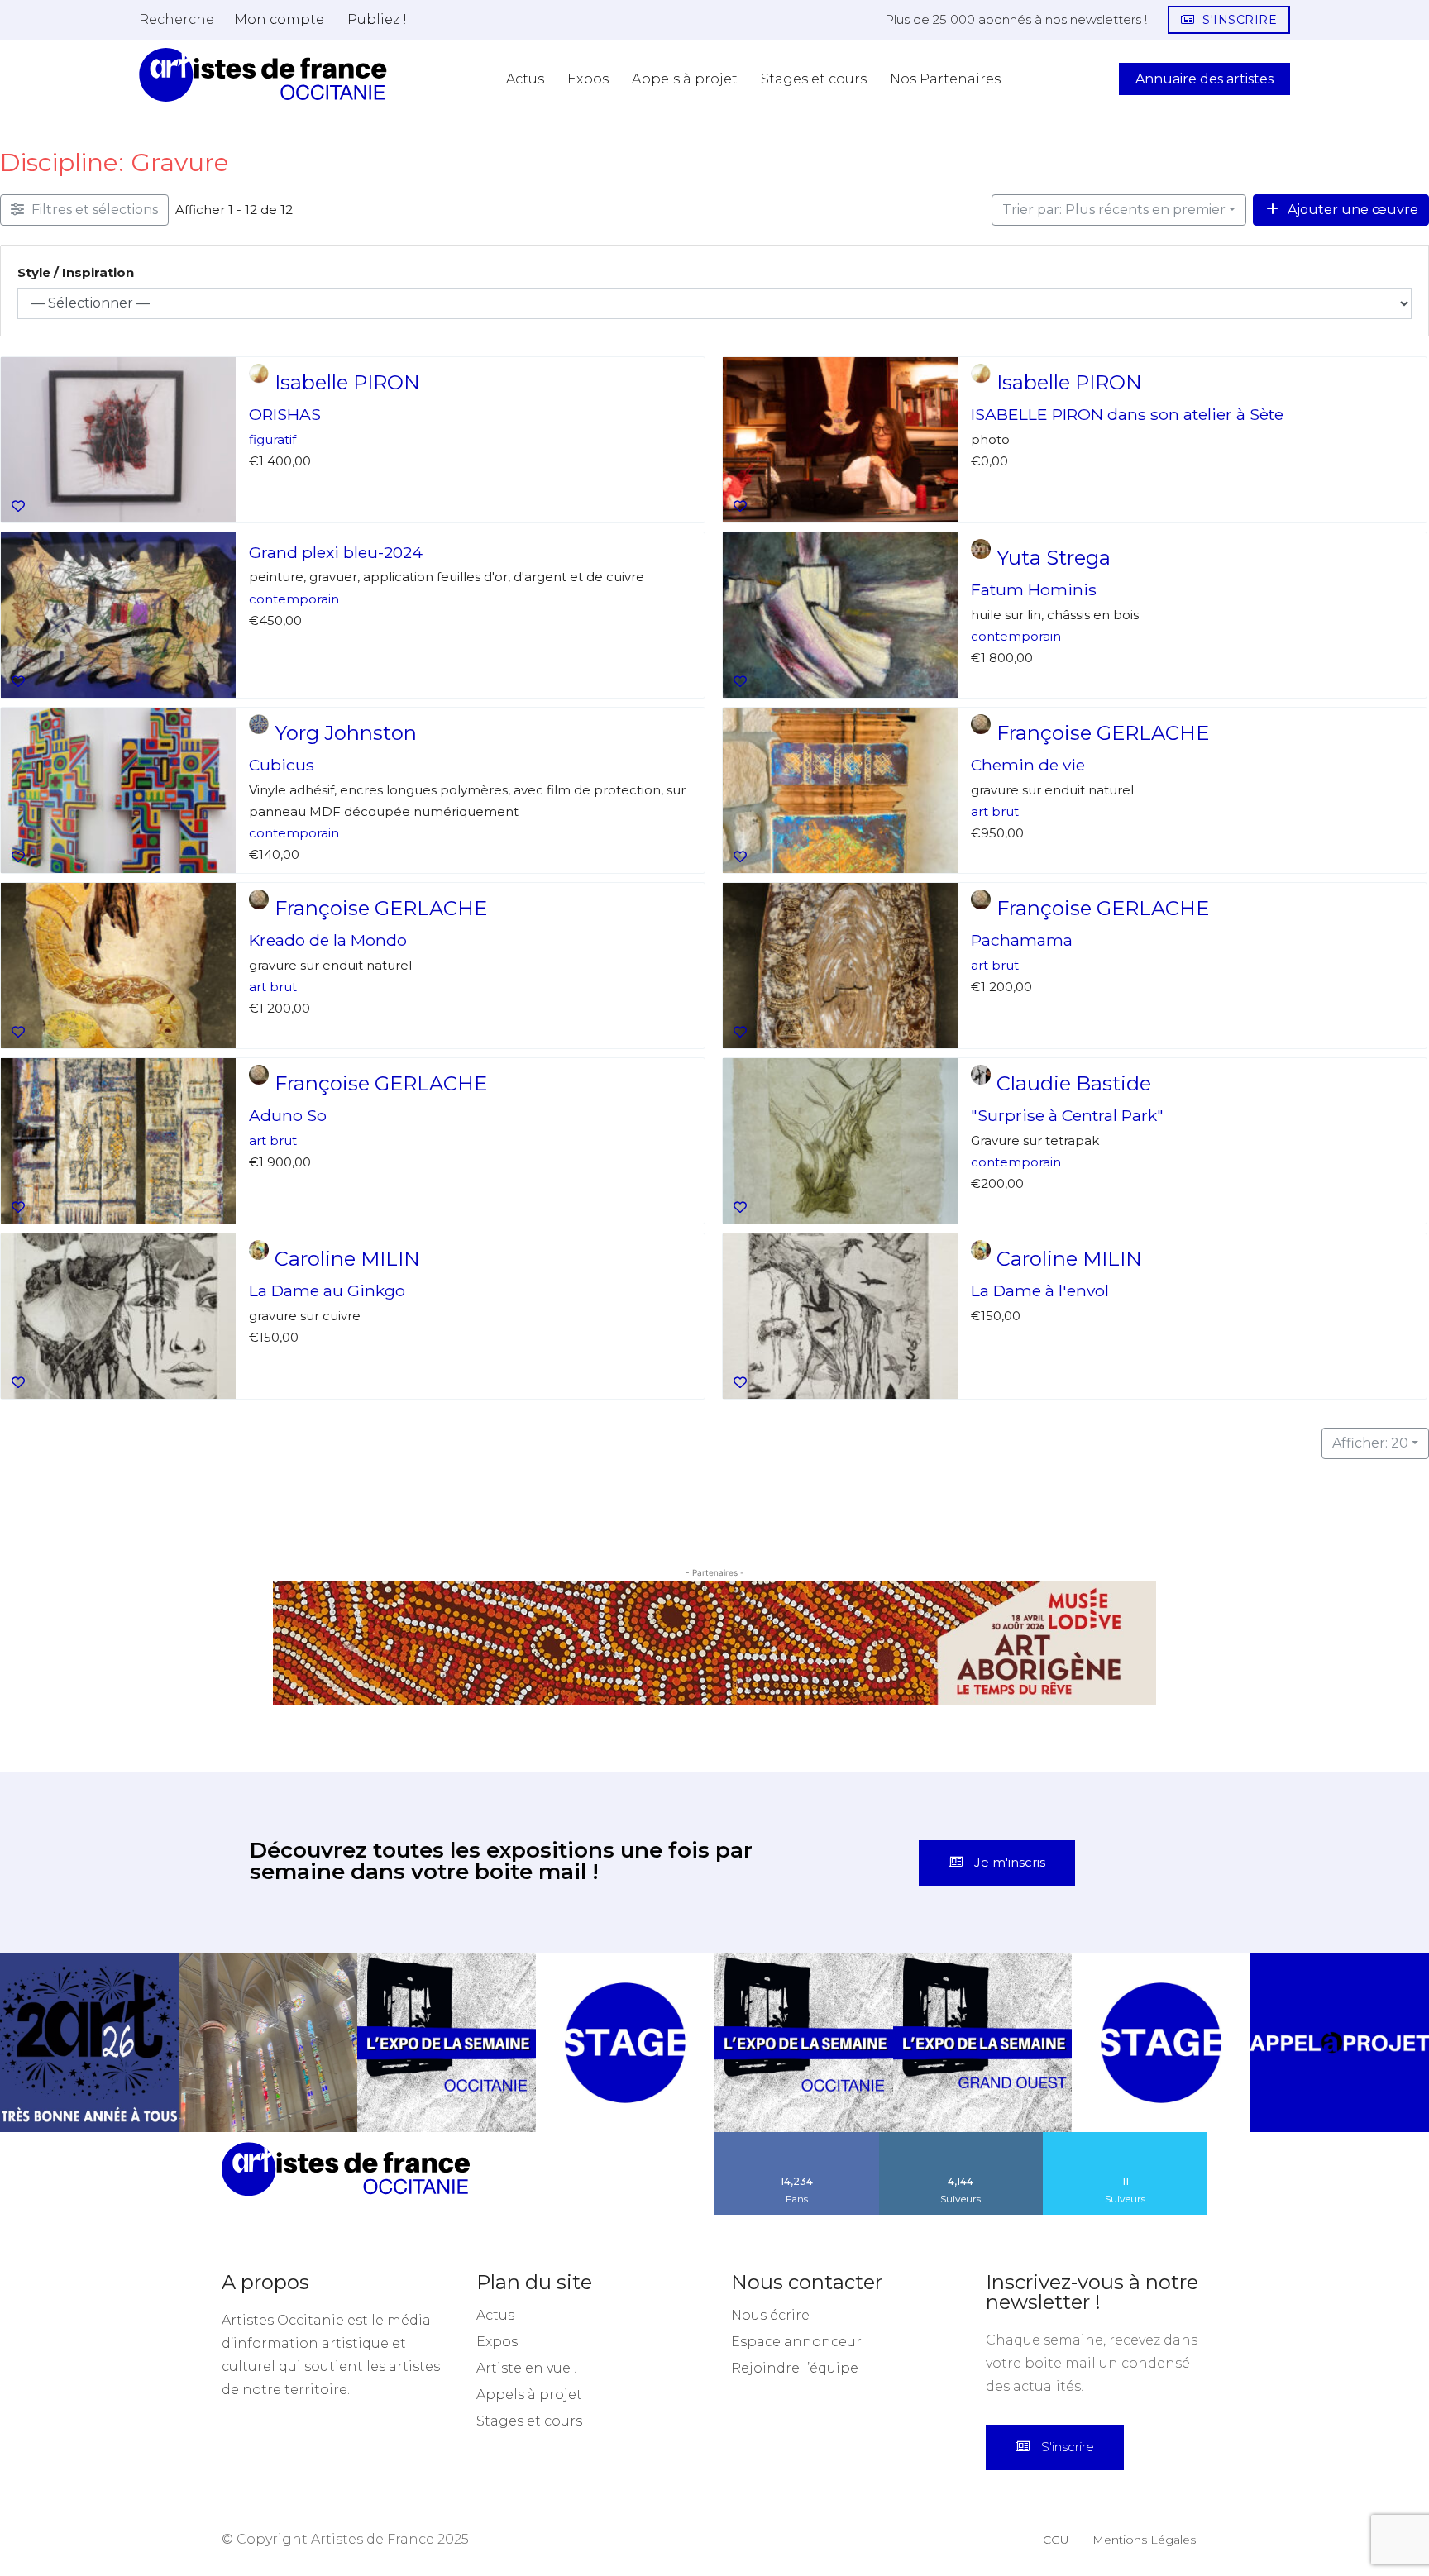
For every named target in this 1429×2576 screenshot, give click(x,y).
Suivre (961, 2123)
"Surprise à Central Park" (1067, 1115)
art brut (995, 811)
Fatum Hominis (1034, 589)
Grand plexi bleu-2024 (336, 552)
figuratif (272, 439)
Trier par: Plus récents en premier (1114, 210)
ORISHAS (285, 414)
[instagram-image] (89, 2028)
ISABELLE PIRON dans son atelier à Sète (1127, 414)
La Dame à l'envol (1040, 1290)
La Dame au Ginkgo (327, 1290)
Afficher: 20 (1370, 1443)
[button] (177, 19)
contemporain (294, 598)
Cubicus (282, 765)
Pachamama (1022, 940)
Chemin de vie (1028, 765)
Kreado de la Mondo (328, 940)
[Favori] (18, 507)
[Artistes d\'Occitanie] (263, 75)
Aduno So (288, 1115)
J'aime (797, 2123)
